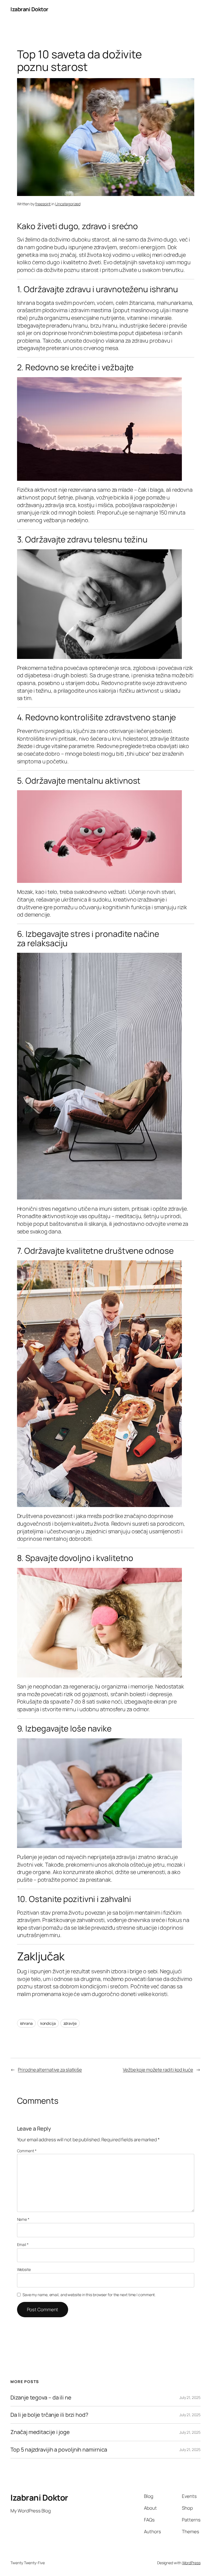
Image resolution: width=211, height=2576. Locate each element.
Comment (27, 2151)
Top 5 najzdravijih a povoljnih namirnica (59, 2450)
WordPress (191, 2563)
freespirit (43, 204)
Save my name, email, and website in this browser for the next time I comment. (89, 2295)
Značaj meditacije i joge (40, 2432)
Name (23, 2219)
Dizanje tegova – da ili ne (41, 2398)
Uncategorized (68, 204)
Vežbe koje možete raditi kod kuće (158, 2070)
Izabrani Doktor (29, 9)
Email (23, 2244)
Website (24, 2269)
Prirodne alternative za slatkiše (50, 2070)
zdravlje (70, 2023)
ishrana (26, 2023)
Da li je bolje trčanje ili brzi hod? (49, 2415)
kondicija (48, 2023)
